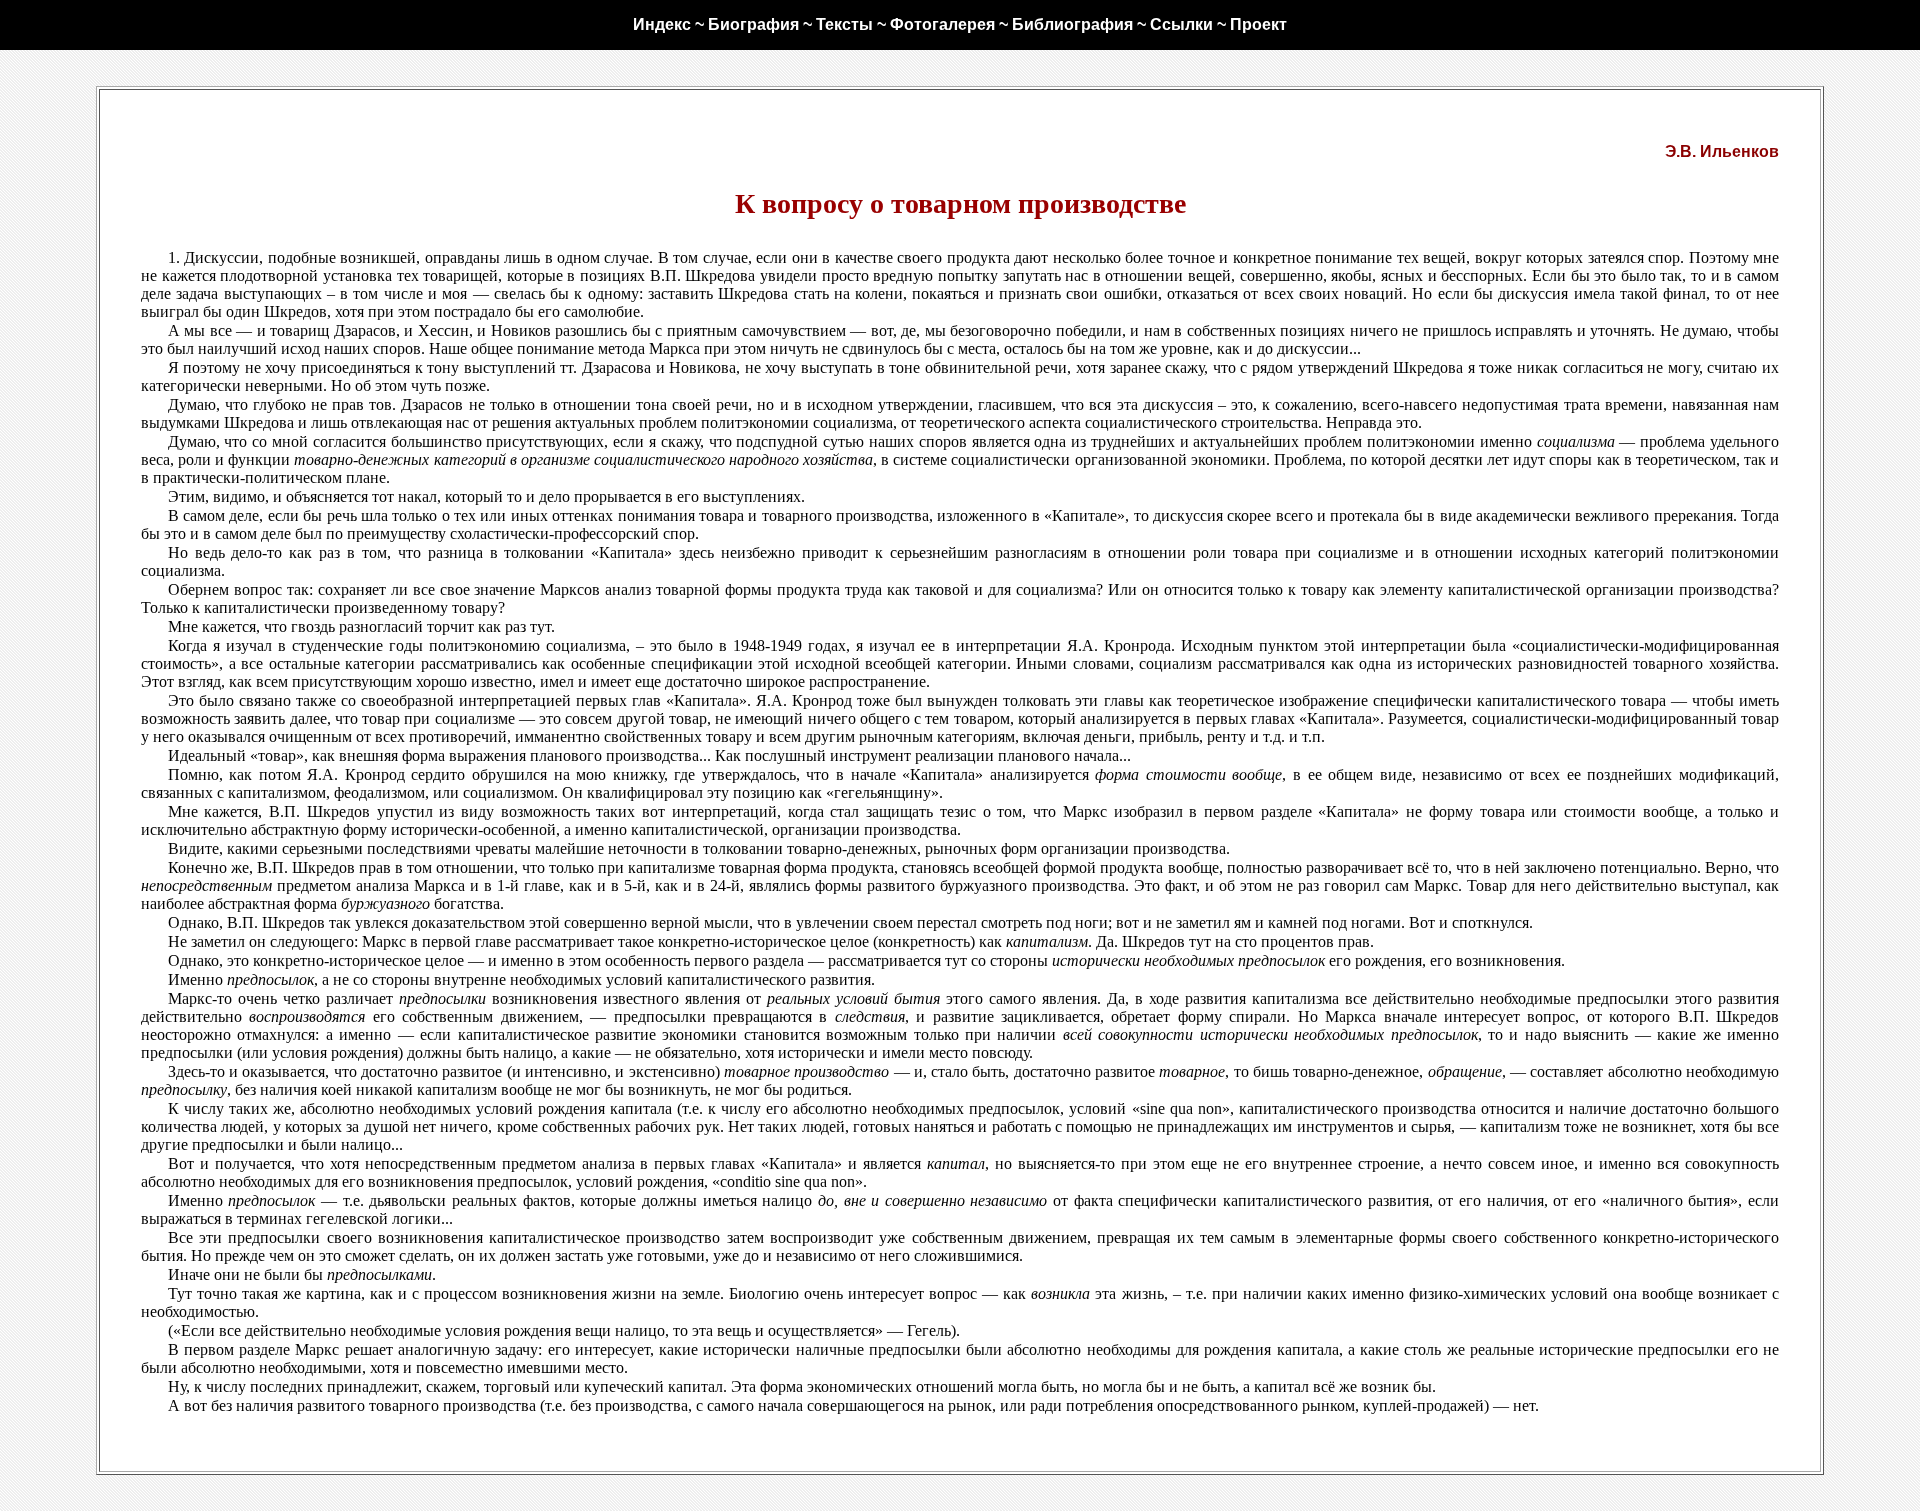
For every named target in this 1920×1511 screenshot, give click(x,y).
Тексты (844, 24)
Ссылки (1181, 24)
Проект (1258, 24)
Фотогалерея (942, 24)
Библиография (1072, 24)
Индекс (662, 24)
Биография (753, 24)
